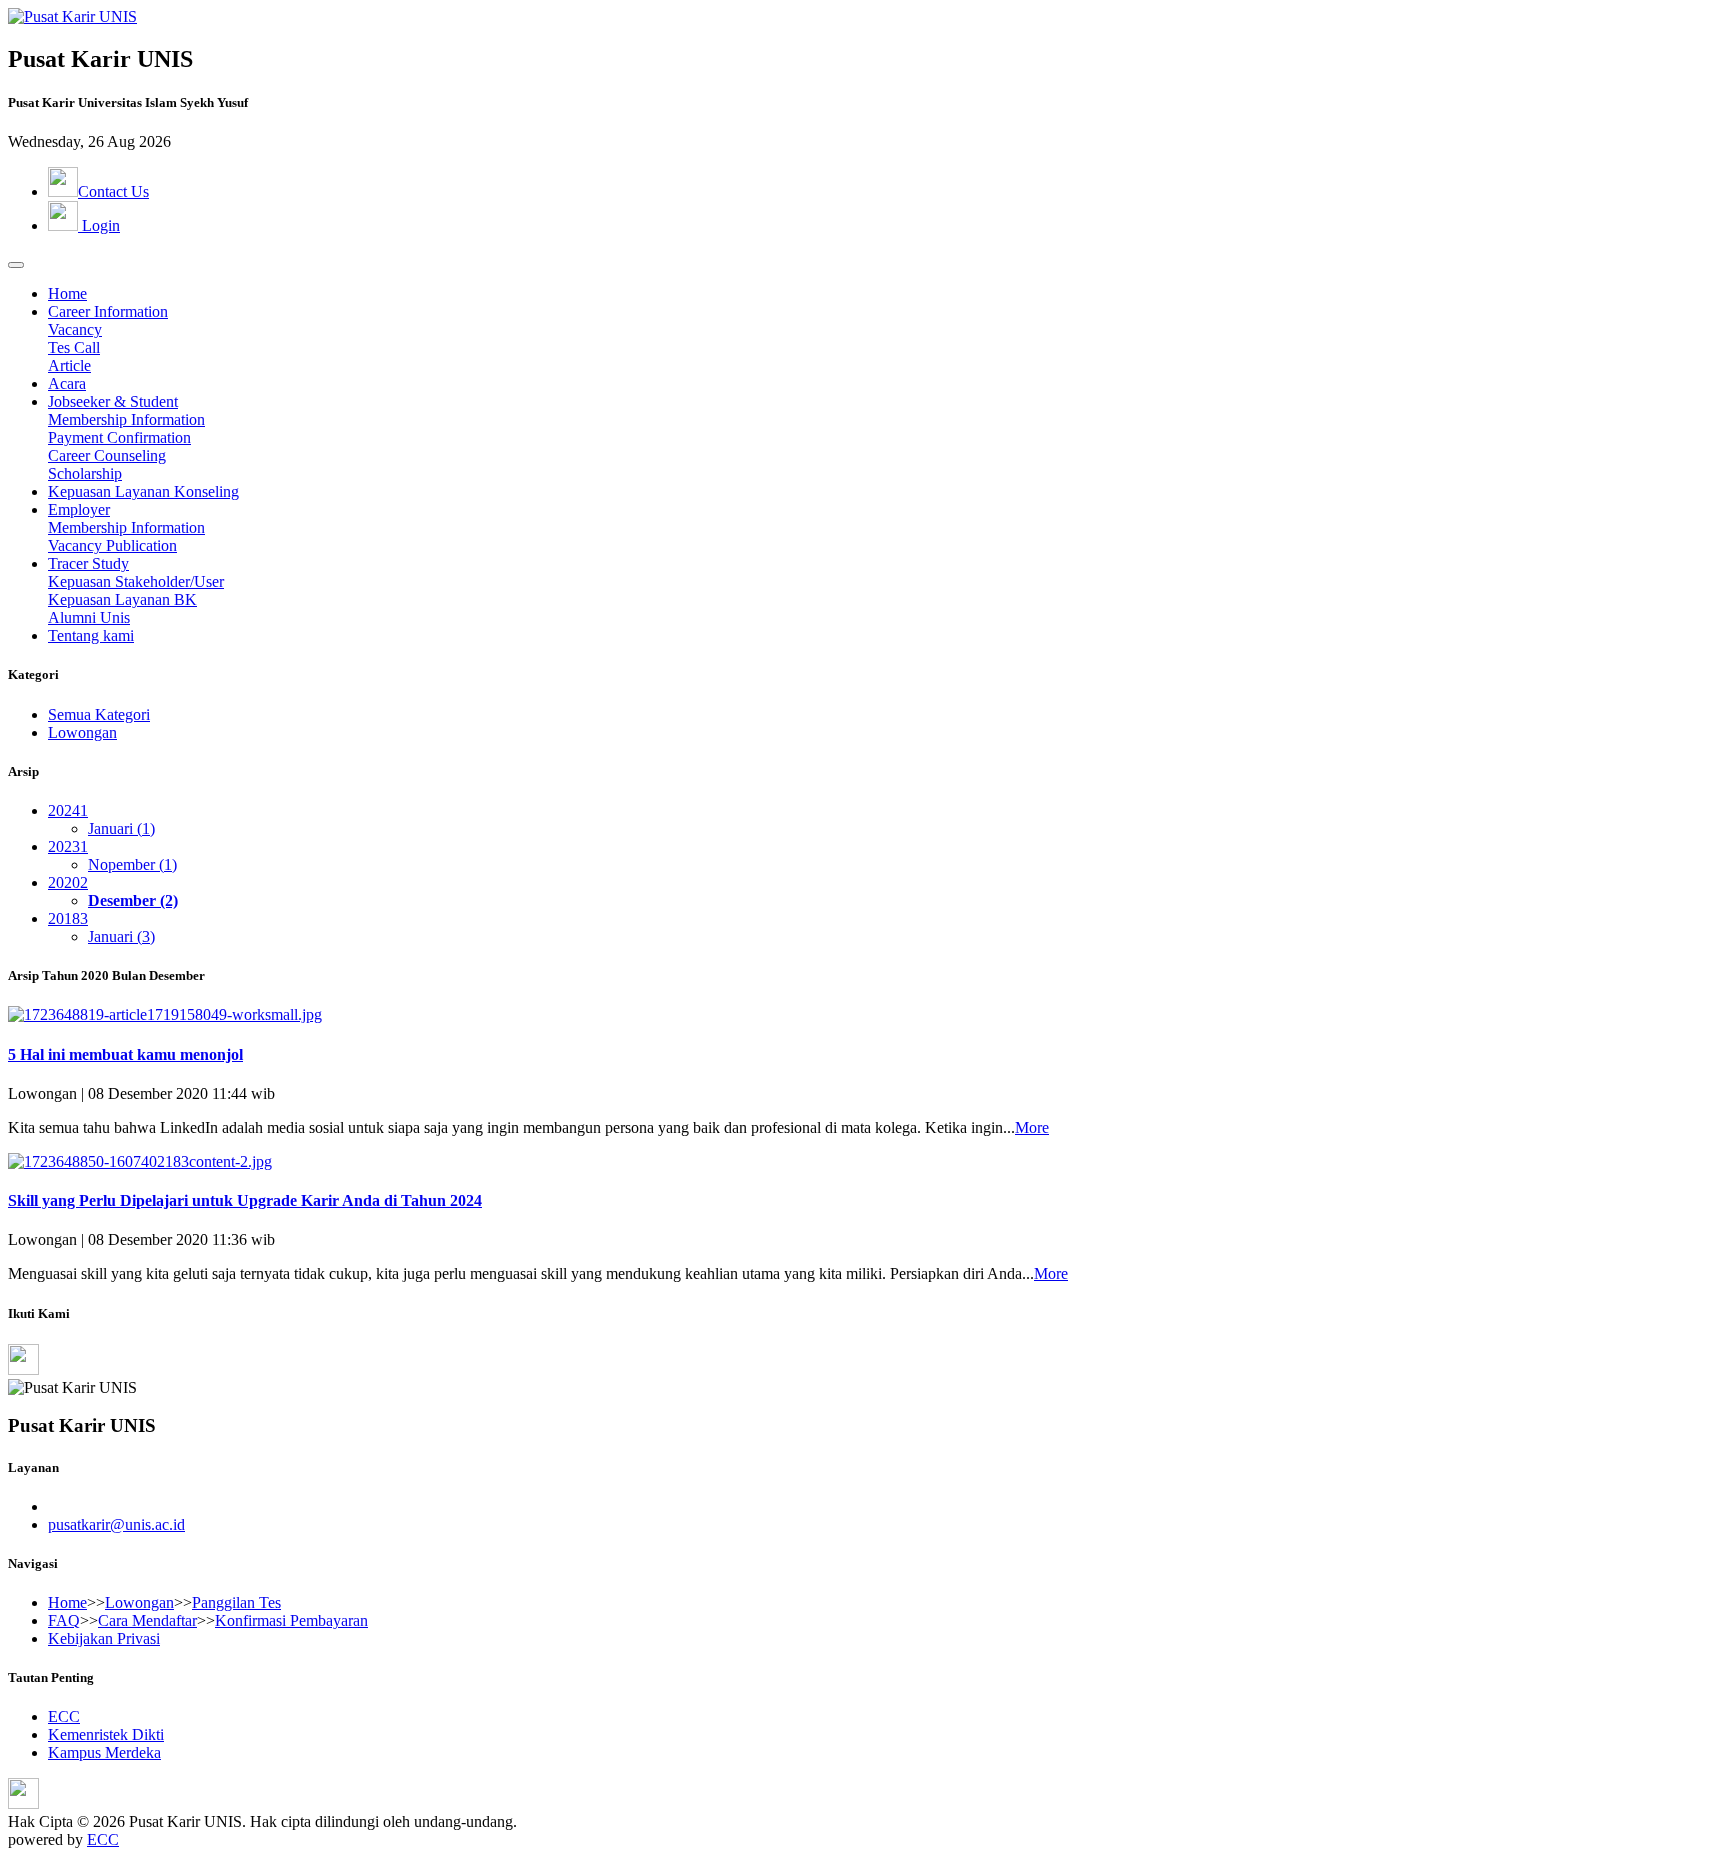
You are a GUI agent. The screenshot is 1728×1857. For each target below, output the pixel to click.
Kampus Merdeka (104, 1752)
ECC (64, 1716)
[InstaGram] (23, 1369)
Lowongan (82, 732)
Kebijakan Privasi (104, 1638)
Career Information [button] (108, 311)
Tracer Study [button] (88, 563)
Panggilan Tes (236, 1602)
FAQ (64, 1620)
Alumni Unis (89, 617)
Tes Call (74, 347)
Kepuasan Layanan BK (122, 599)
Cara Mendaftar (147, 1620)
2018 (68, 918)
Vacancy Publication (112, 545)
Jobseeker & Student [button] (113, 401)
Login (99, 225)
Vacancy (75, 329)
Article (69, 365)
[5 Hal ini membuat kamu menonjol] (165, 1014)
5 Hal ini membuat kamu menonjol (125, 1054)
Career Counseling (107, 455)
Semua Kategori (99, 714)
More (1032, 1127)
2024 (68, 810)
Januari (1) (121, 828)
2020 (68, 882)
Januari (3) (121, 936)
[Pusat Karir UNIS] (72, 16)
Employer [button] (79, 509)
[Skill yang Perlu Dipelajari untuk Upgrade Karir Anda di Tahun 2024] (140, 1161)
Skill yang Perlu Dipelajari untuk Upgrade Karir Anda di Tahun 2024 (245, 1200)
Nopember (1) (132, 864)
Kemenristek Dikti (106, 1734)
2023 (68, 846)
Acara (67, 383)
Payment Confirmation (119, 437)
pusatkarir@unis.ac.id (116, 1524)
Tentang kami (91, 635)
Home (67, 293)
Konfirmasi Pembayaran (291, 1620)
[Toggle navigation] (16, 265)
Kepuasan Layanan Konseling (143, 491)
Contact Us (113, 191)
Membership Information (126, 419)
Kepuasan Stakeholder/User (136, 581)
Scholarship (85, 473)
